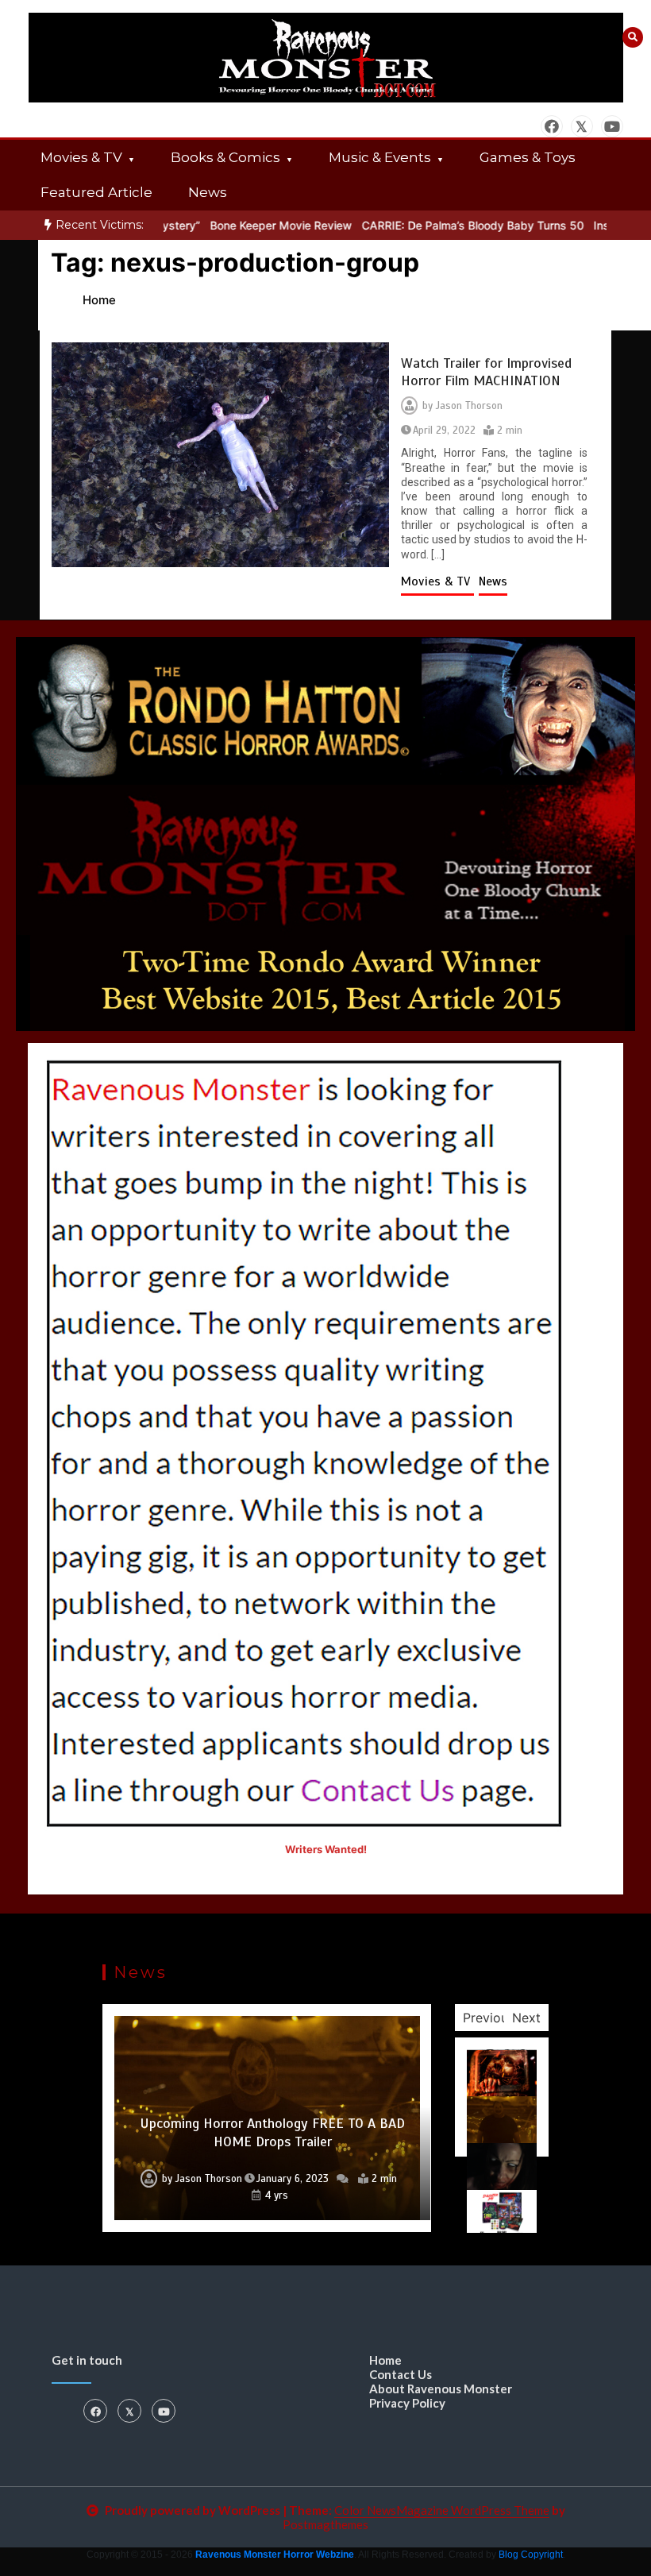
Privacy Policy (407, 2403)
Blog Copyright (531, 2555)
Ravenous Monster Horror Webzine (275, 2555)
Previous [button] (489, 2018)
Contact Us (401, 2374)
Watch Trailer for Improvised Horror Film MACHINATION (486, 372)
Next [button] (526, 2018)
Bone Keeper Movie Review (245, 225)
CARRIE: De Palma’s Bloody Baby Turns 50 (437, 225)
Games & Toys (528, 157)
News (208, 192)
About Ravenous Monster (441, 2389)
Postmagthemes (325, 2524)
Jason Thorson (469, 406)
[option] (245, 225)
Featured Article (96, 192)
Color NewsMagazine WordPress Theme (442, 2510)
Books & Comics (225, 157)
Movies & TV (81, 157)
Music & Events (380, 157)
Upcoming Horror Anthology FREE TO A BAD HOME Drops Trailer (272, 2132)
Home (385, 2360)
